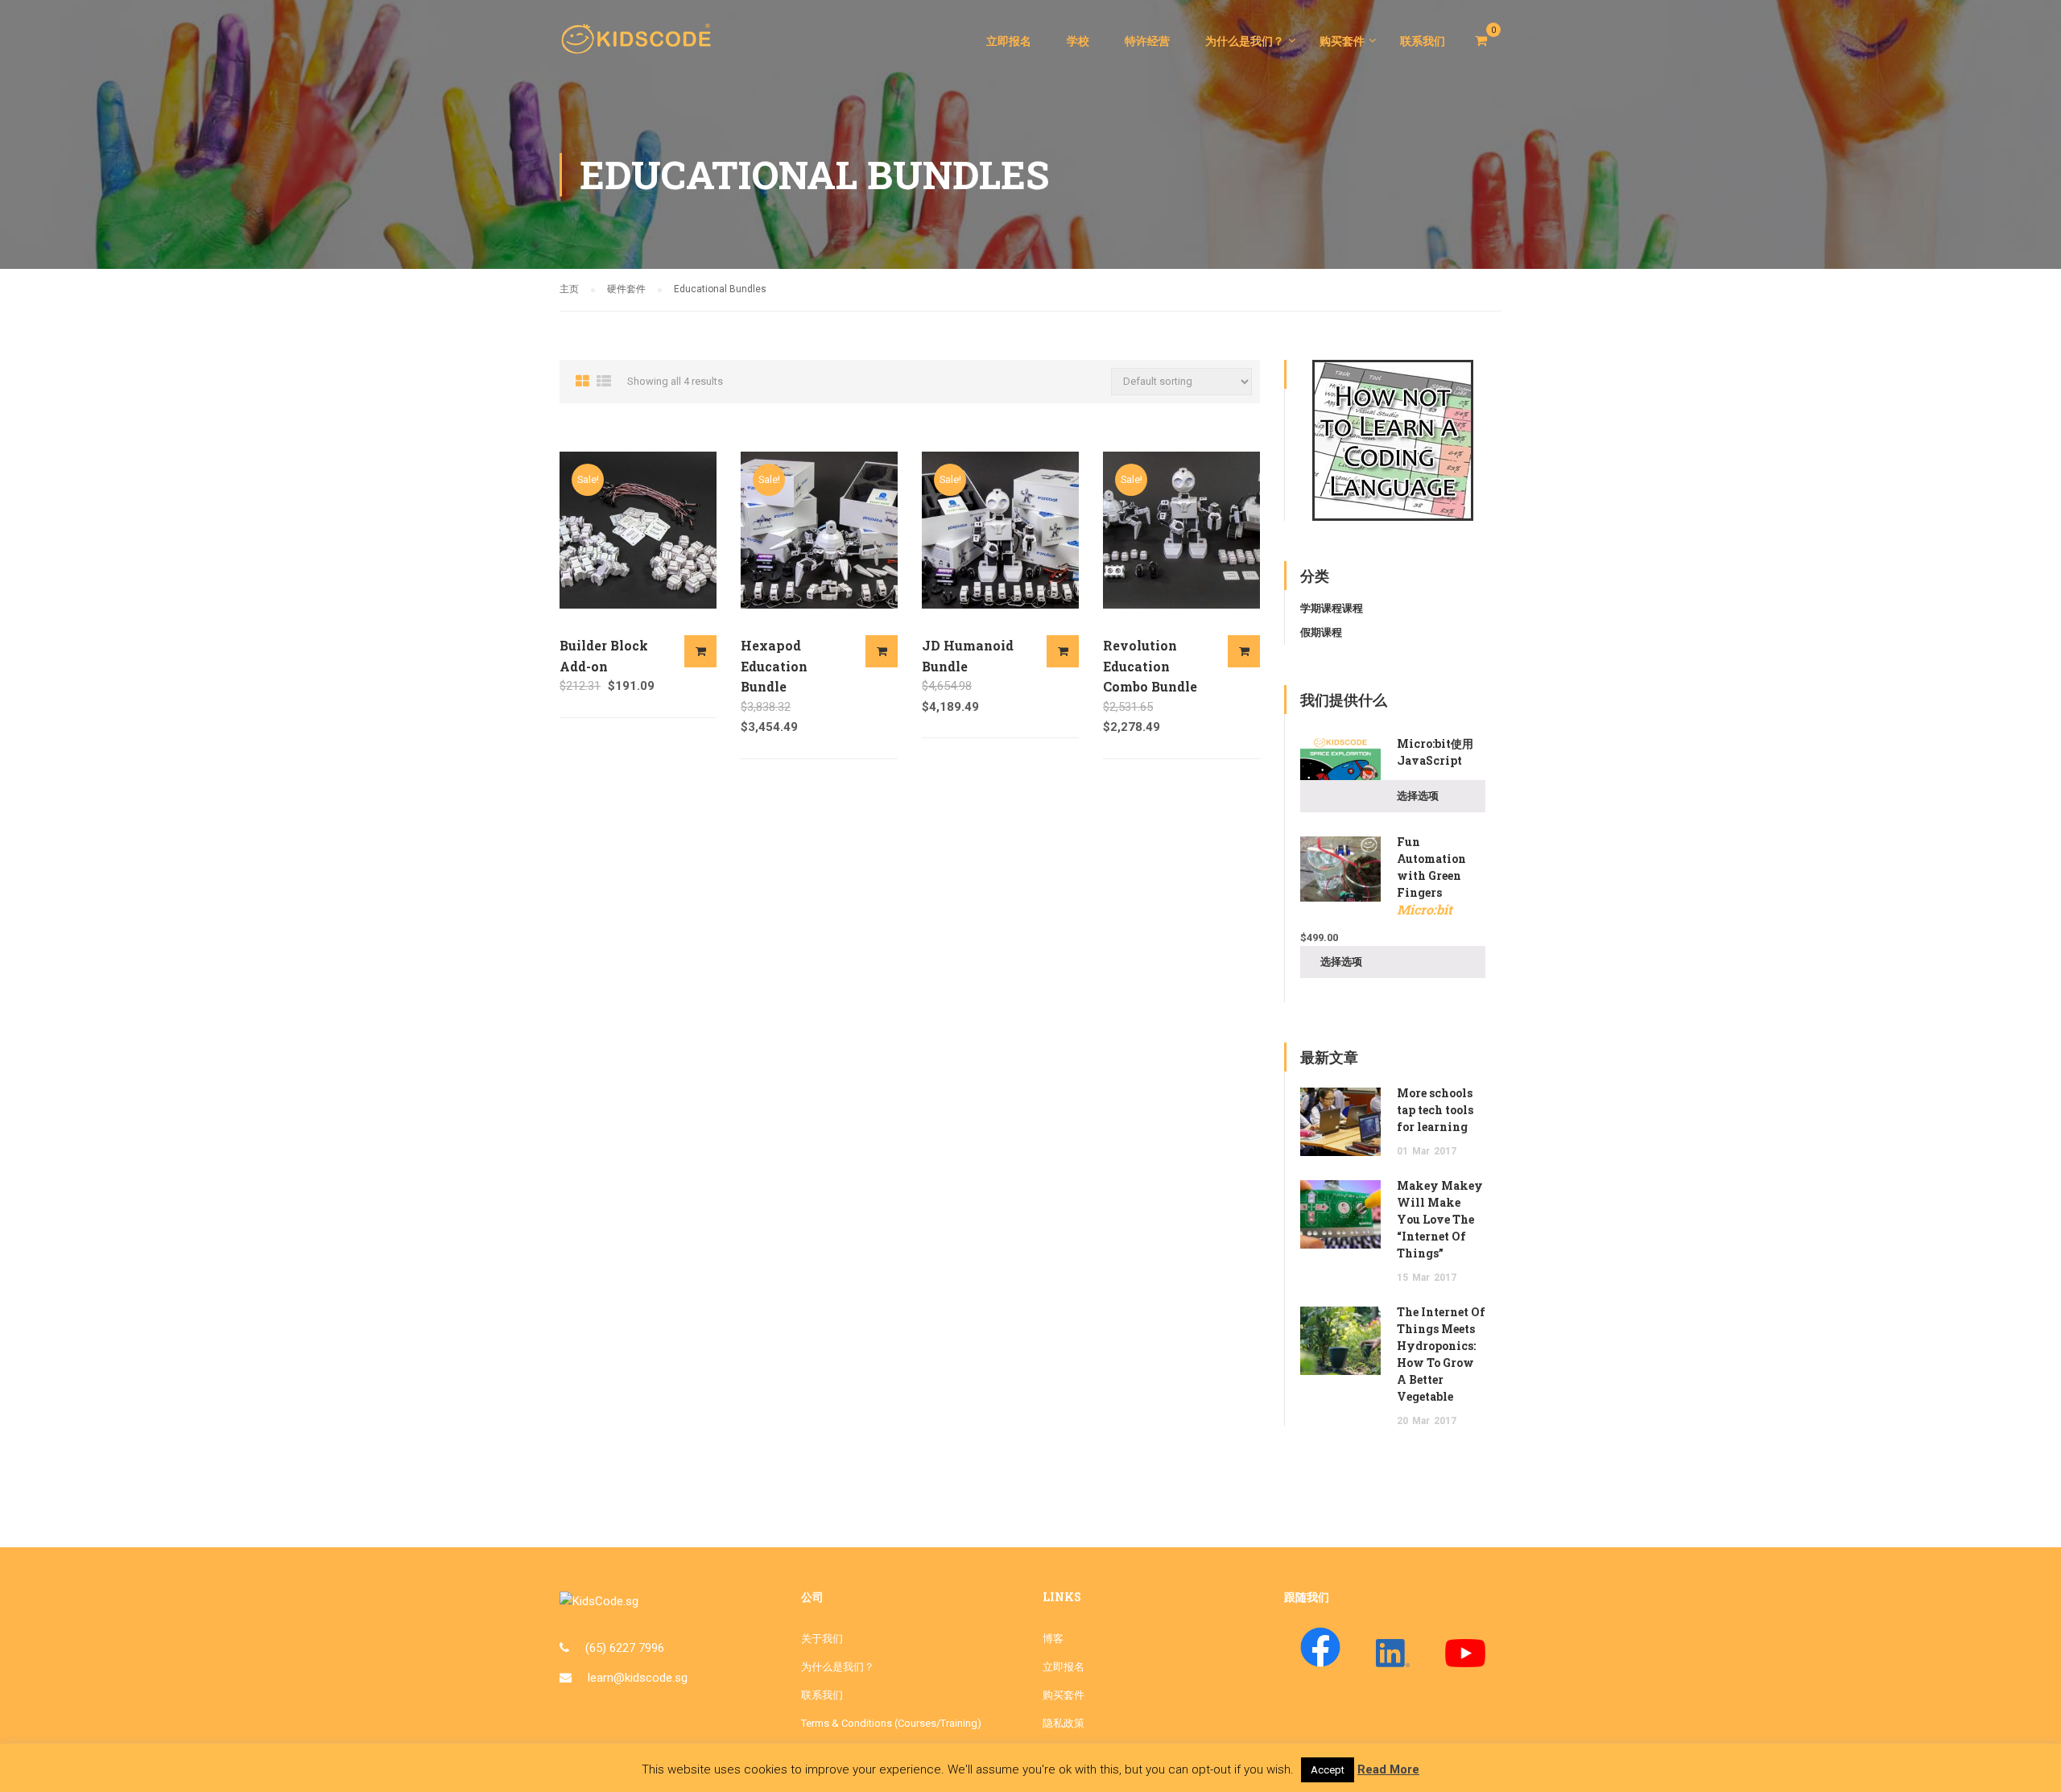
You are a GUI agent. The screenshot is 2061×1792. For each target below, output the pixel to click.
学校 (1078, 41)
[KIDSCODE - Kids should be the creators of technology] (640, 48)
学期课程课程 (1332, 608)
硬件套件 (626, 289)
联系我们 (1423, 41)
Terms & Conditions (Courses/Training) (891, 1723)
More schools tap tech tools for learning (1435, 1110)
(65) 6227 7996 (625, 1648)
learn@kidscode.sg (638, 1678)
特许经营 (1147, 41)
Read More (1388, 1769)
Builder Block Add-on (604, 656)
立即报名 (1009, 41)
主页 (569, 289)
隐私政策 (1064, 1723)
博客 (1053, 1639)
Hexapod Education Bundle (774, 666)
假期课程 (1321, 632)
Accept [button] (1328, 1770)
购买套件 (1342, 41)
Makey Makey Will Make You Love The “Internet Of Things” (1440, 1219)
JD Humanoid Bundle (968, 656)
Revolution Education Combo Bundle (1150, 666)
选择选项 (700, 651)
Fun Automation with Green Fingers (1431, 876)
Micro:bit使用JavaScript (1435, 752)
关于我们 (822, 1639)
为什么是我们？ (1245, 41)
